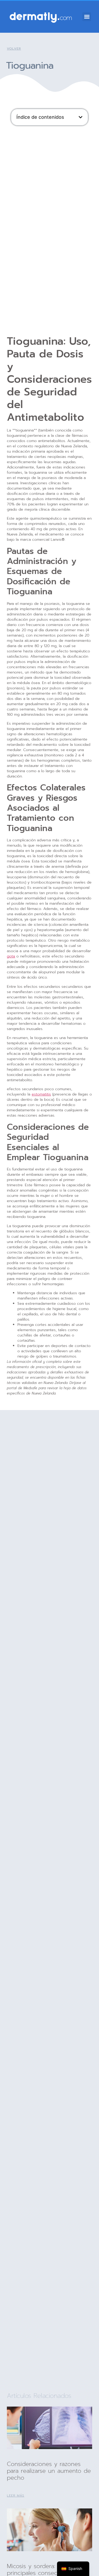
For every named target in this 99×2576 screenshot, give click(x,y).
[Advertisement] (49, 180)
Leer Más (16, 2496)
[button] (87, 17)
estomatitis (41, 1094)
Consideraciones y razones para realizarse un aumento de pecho (49, 2471)
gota (11, 956)
